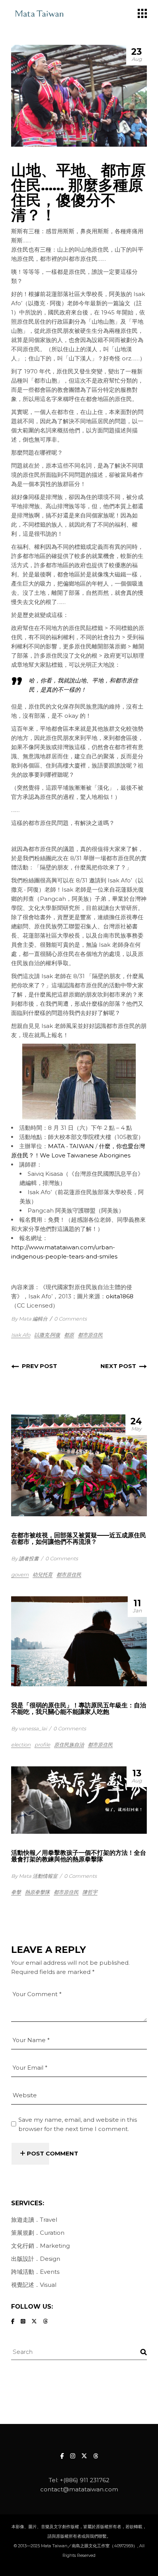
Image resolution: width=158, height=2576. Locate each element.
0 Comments (70, 1319)
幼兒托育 (43, 1574)
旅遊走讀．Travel (34, 2220)
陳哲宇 (90, 1892)
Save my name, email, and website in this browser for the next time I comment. (78, 2124)
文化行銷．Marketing (40, 2246)
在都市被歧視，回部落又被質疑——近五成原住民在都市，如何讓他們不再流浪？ (79, 1538)
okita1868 (120, 1296)
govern (20, 1574)
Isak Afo (21, 1335)
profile (42, 1745)
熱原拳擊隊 (37, 1892)
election (21, 1745)
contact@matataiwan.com (79, 2489)
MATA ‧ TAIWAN (71, 1146)
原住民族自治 (69, 1745)
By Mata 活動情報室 (34, 1876)
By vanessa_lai (29, 1728)
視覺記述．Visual (34, 2285)
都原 (69, 1335)
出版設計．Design (36, 2259)
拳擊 (16, 1892)
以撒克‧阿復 (47, 1335)
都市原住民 (90, 1335)
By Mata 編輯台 (29, 1319)
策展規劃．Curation (38, 2233)
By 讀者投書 (25, 1558)
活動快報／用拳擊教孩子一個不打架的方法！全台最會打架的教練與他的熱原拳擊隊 (79, 1856)
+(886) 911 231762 (85, 2480)
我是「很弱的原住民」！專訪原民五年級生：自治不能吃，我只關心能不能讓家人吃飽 (79, 1709)
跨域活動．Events (35, 2272)
